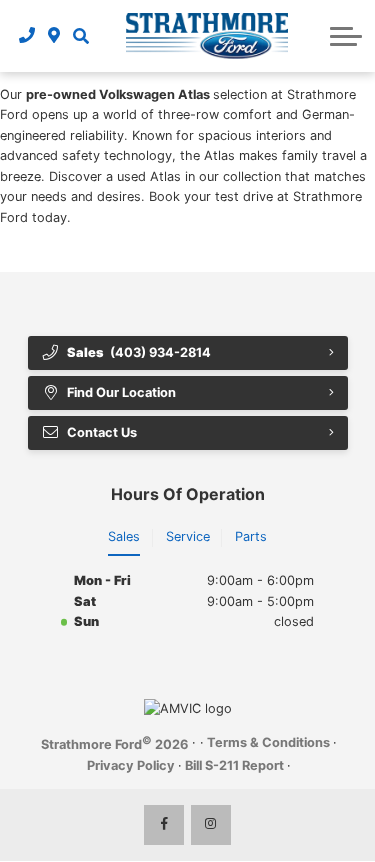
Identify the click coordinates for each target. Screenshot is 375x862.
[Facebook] (164, 825)
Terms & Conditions (268, 742)
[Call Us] (27, 36)
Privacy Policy (131, 765)
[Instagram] (211, 825)
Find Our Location (121, 392)
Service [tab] (188, 536)
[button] (81, 36)
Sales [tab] (124, 536)
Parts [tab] (251, 536)
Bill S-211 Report (234, 765)
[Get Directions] (54, 36)
